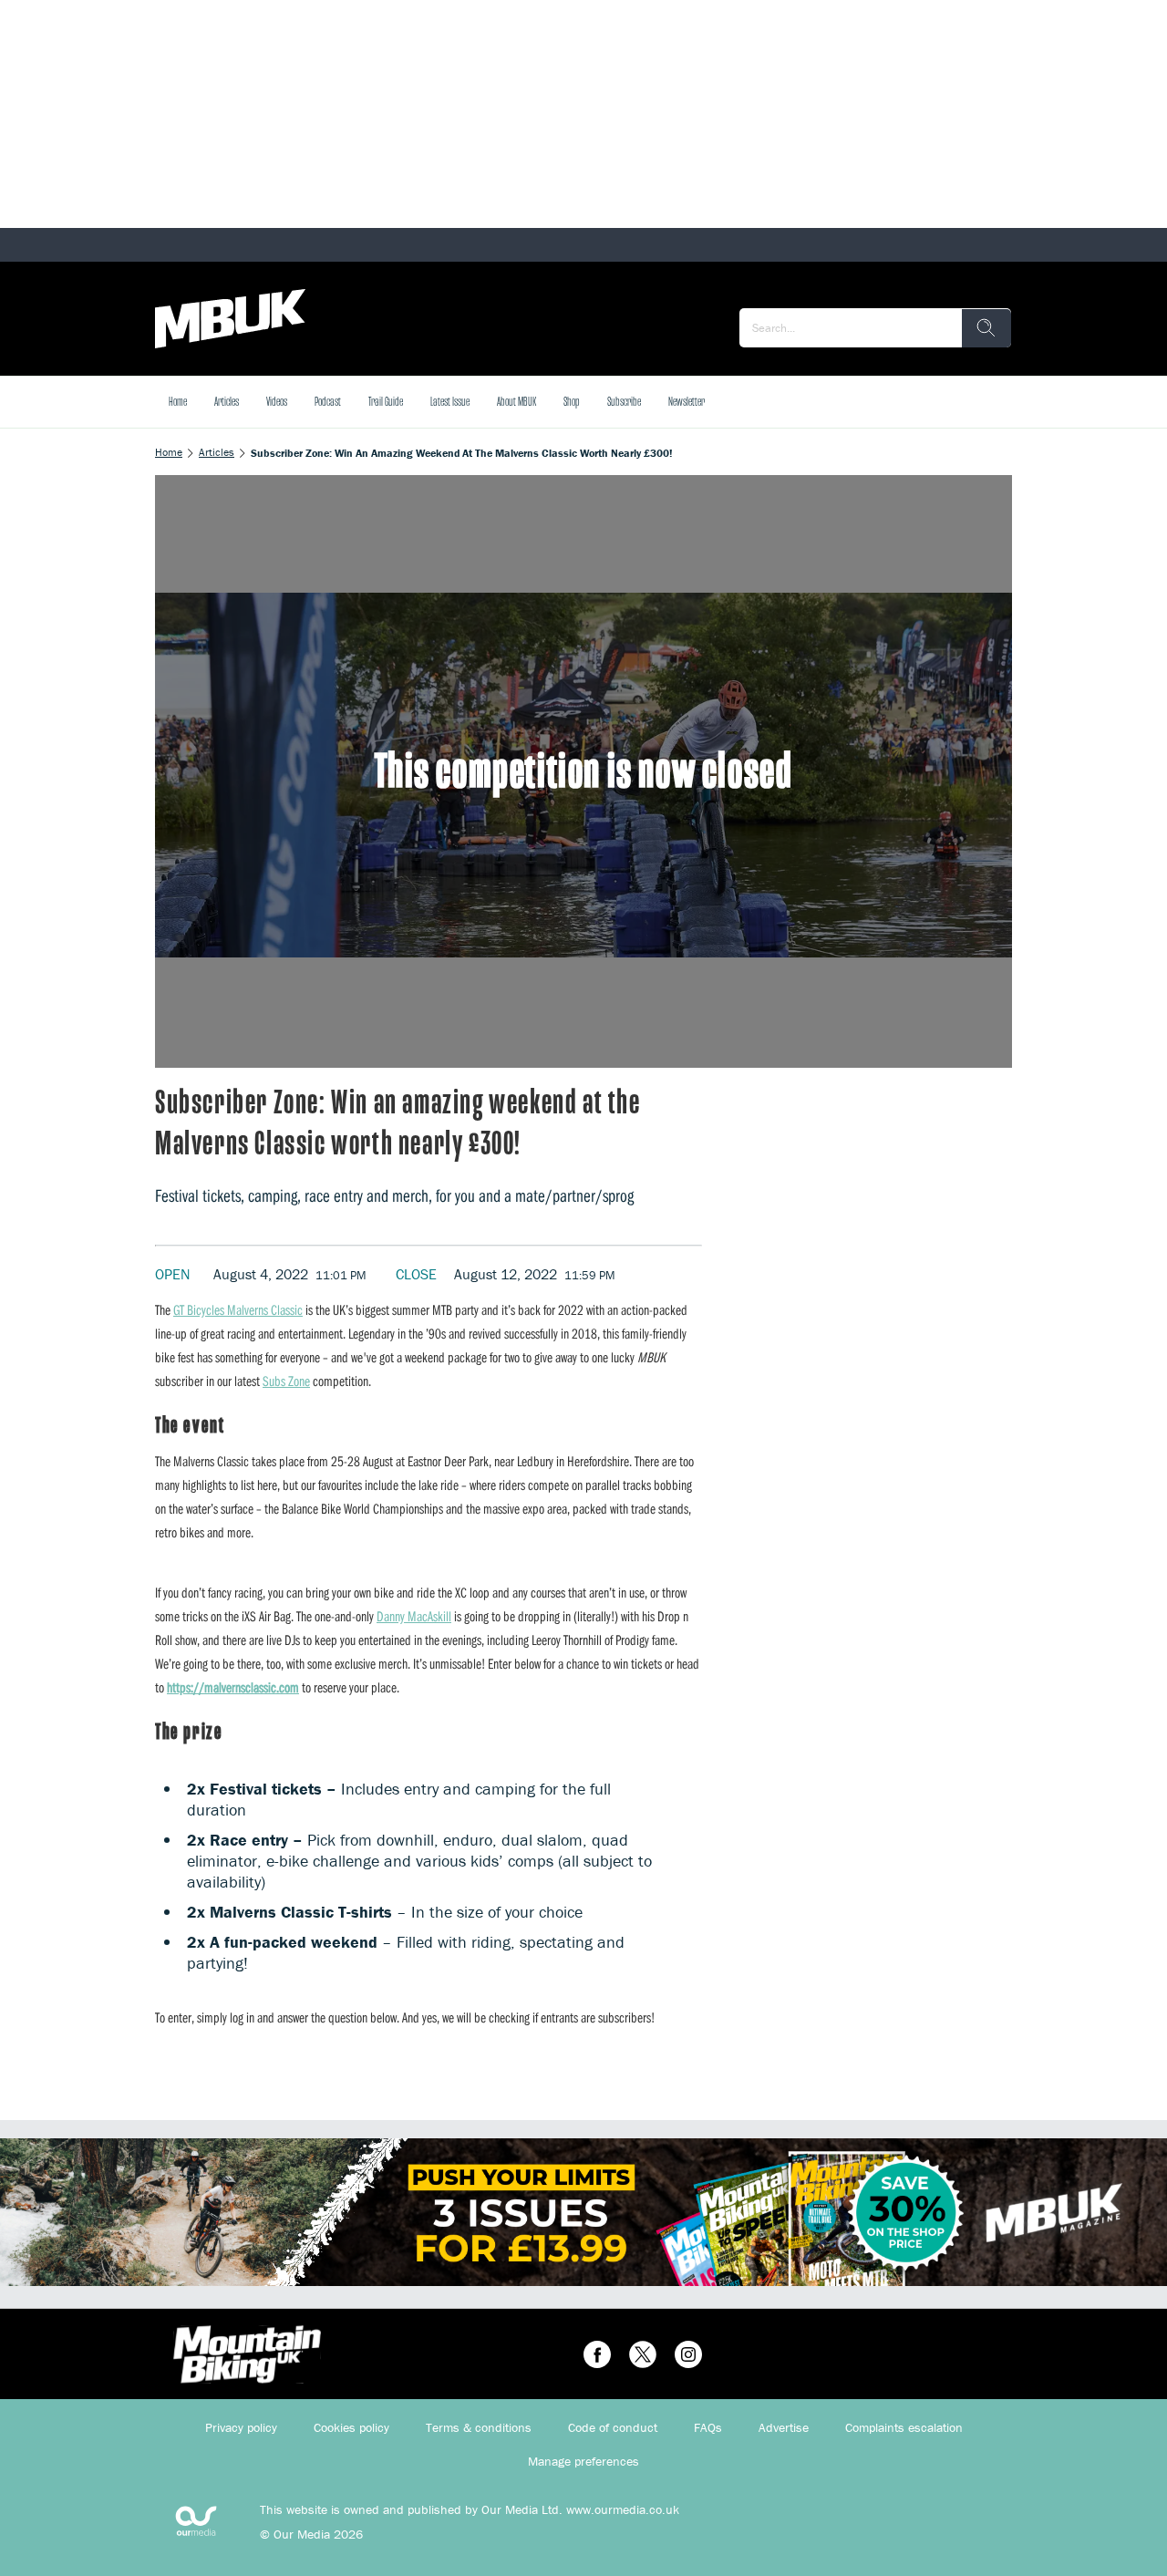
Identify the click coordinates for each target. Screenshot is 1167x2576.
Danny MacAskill (414, 1616)
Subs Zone (286, 1381)
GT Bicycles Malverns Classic (238, 1309)
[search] (986, 328)
